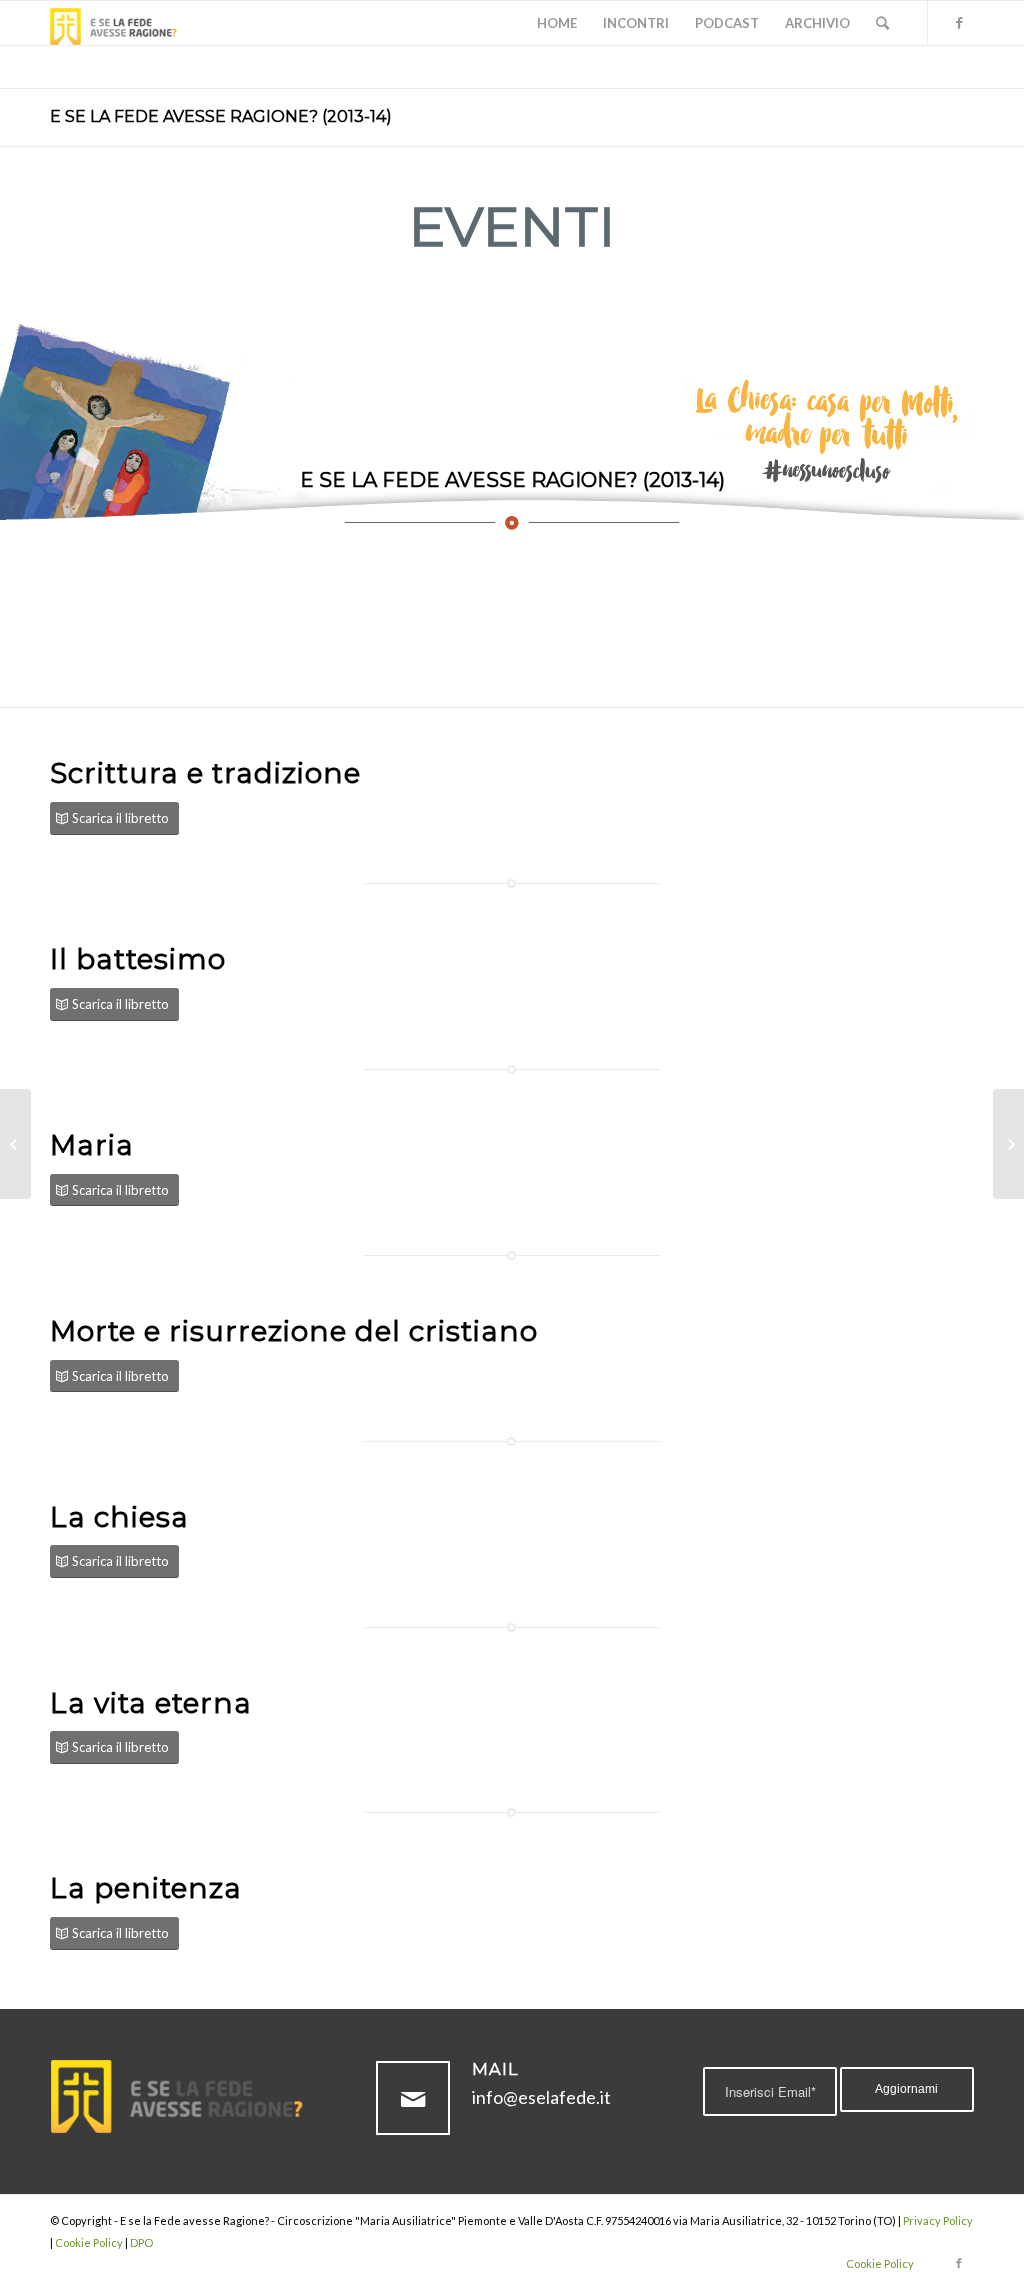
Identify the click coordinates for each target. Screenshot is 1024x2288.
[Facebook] (959, 22)
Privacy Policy (938, 2220)
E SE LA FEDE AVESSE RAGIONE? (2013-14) (221, 116)
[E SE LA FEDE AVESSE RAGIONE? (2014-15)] (15, 1144)
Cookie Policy (89, 2242)
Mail (495, 2069)
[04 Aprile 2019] (1008, 1144)
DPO (141, 2242)
